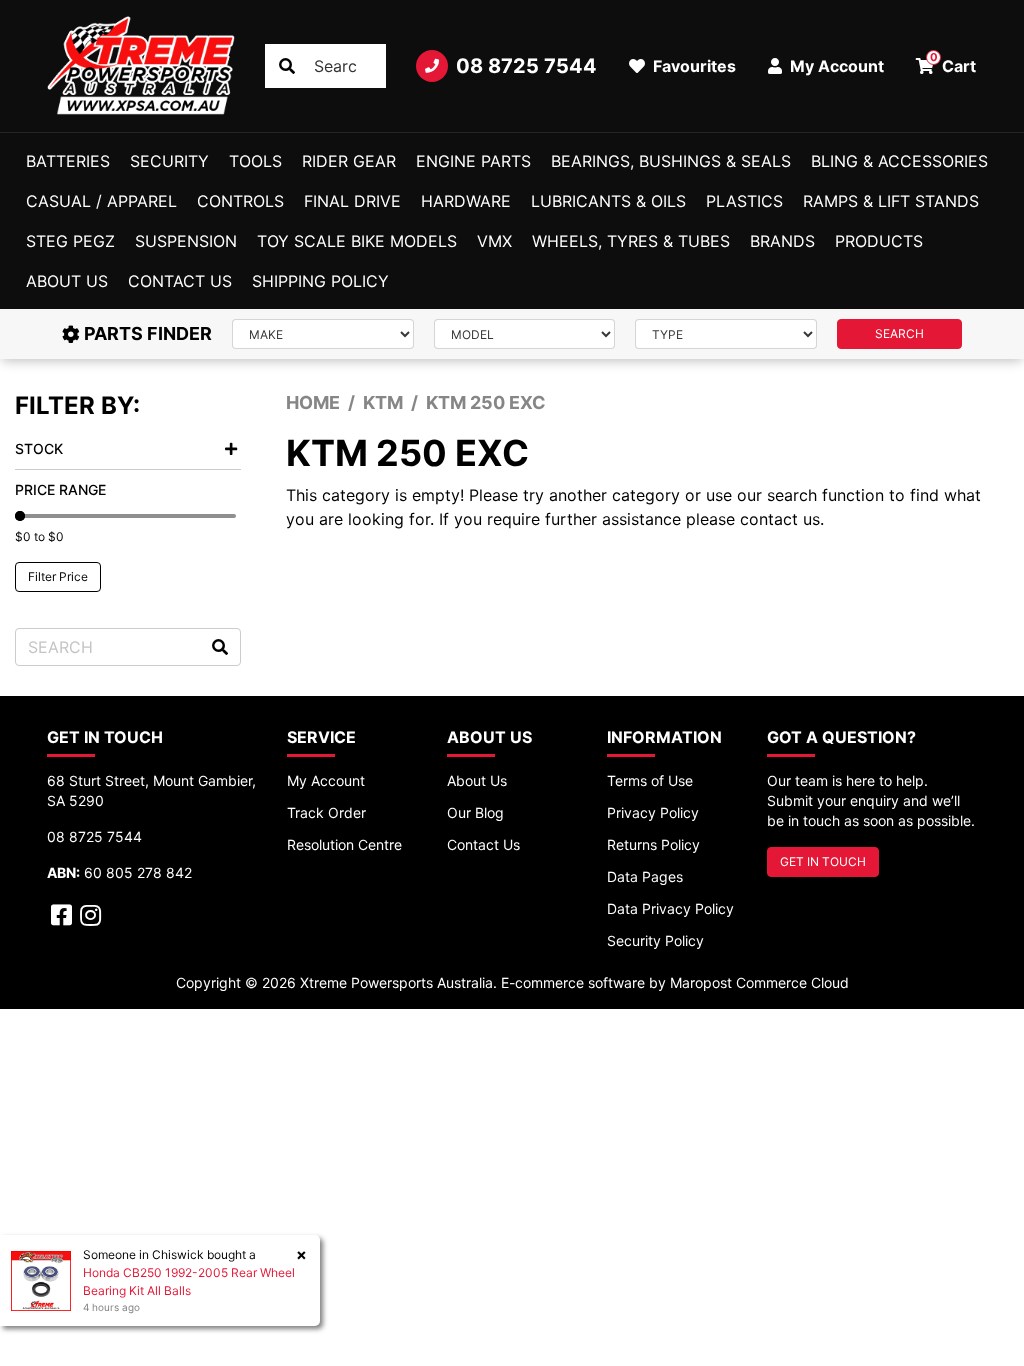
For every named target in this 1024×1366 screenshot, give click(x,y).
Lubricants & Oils (608, 201)
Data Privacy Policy (670, 908)
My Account (326, 780)
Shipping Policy (320, 281)
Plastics (744, 201)
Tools (255, 161)
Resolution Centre (344, 844)
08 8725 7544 (526, 66)
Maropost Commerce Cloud (759, 982)
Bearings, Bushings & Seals (671, 161)
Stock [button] (39, 448)
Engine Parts (473, 161)
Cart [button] (953, 63)
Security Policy (655, 940)
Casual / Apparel (101, 201)
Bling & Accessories (899, 161)
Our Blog (475, 812)
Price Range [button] (60, 489)
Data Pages (645, 876)
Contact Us (180, 281)
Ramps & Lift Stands (891, 201)
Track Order (326, 812)
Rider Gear (349, 161)
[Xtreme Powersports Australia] (141, 66)
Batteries (68, 161)
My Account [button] (835, 66)
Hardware (466, 201)
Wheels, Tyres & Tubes (631, 241)
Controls (240, 201)
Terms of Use (650, 780)
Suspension (186, 241)
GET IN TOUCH (823, 861)
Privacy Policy (653, 812)
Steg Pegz (70, 241)
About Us (67, 281)
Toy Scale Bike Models (357, 241)
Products (879, 241)
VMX (494, 241)
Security (169, 161)
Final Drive (352, 201)
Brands (782, 241)
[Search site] (287, 66)
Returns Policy (653, 844)
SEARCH (899, 333)
